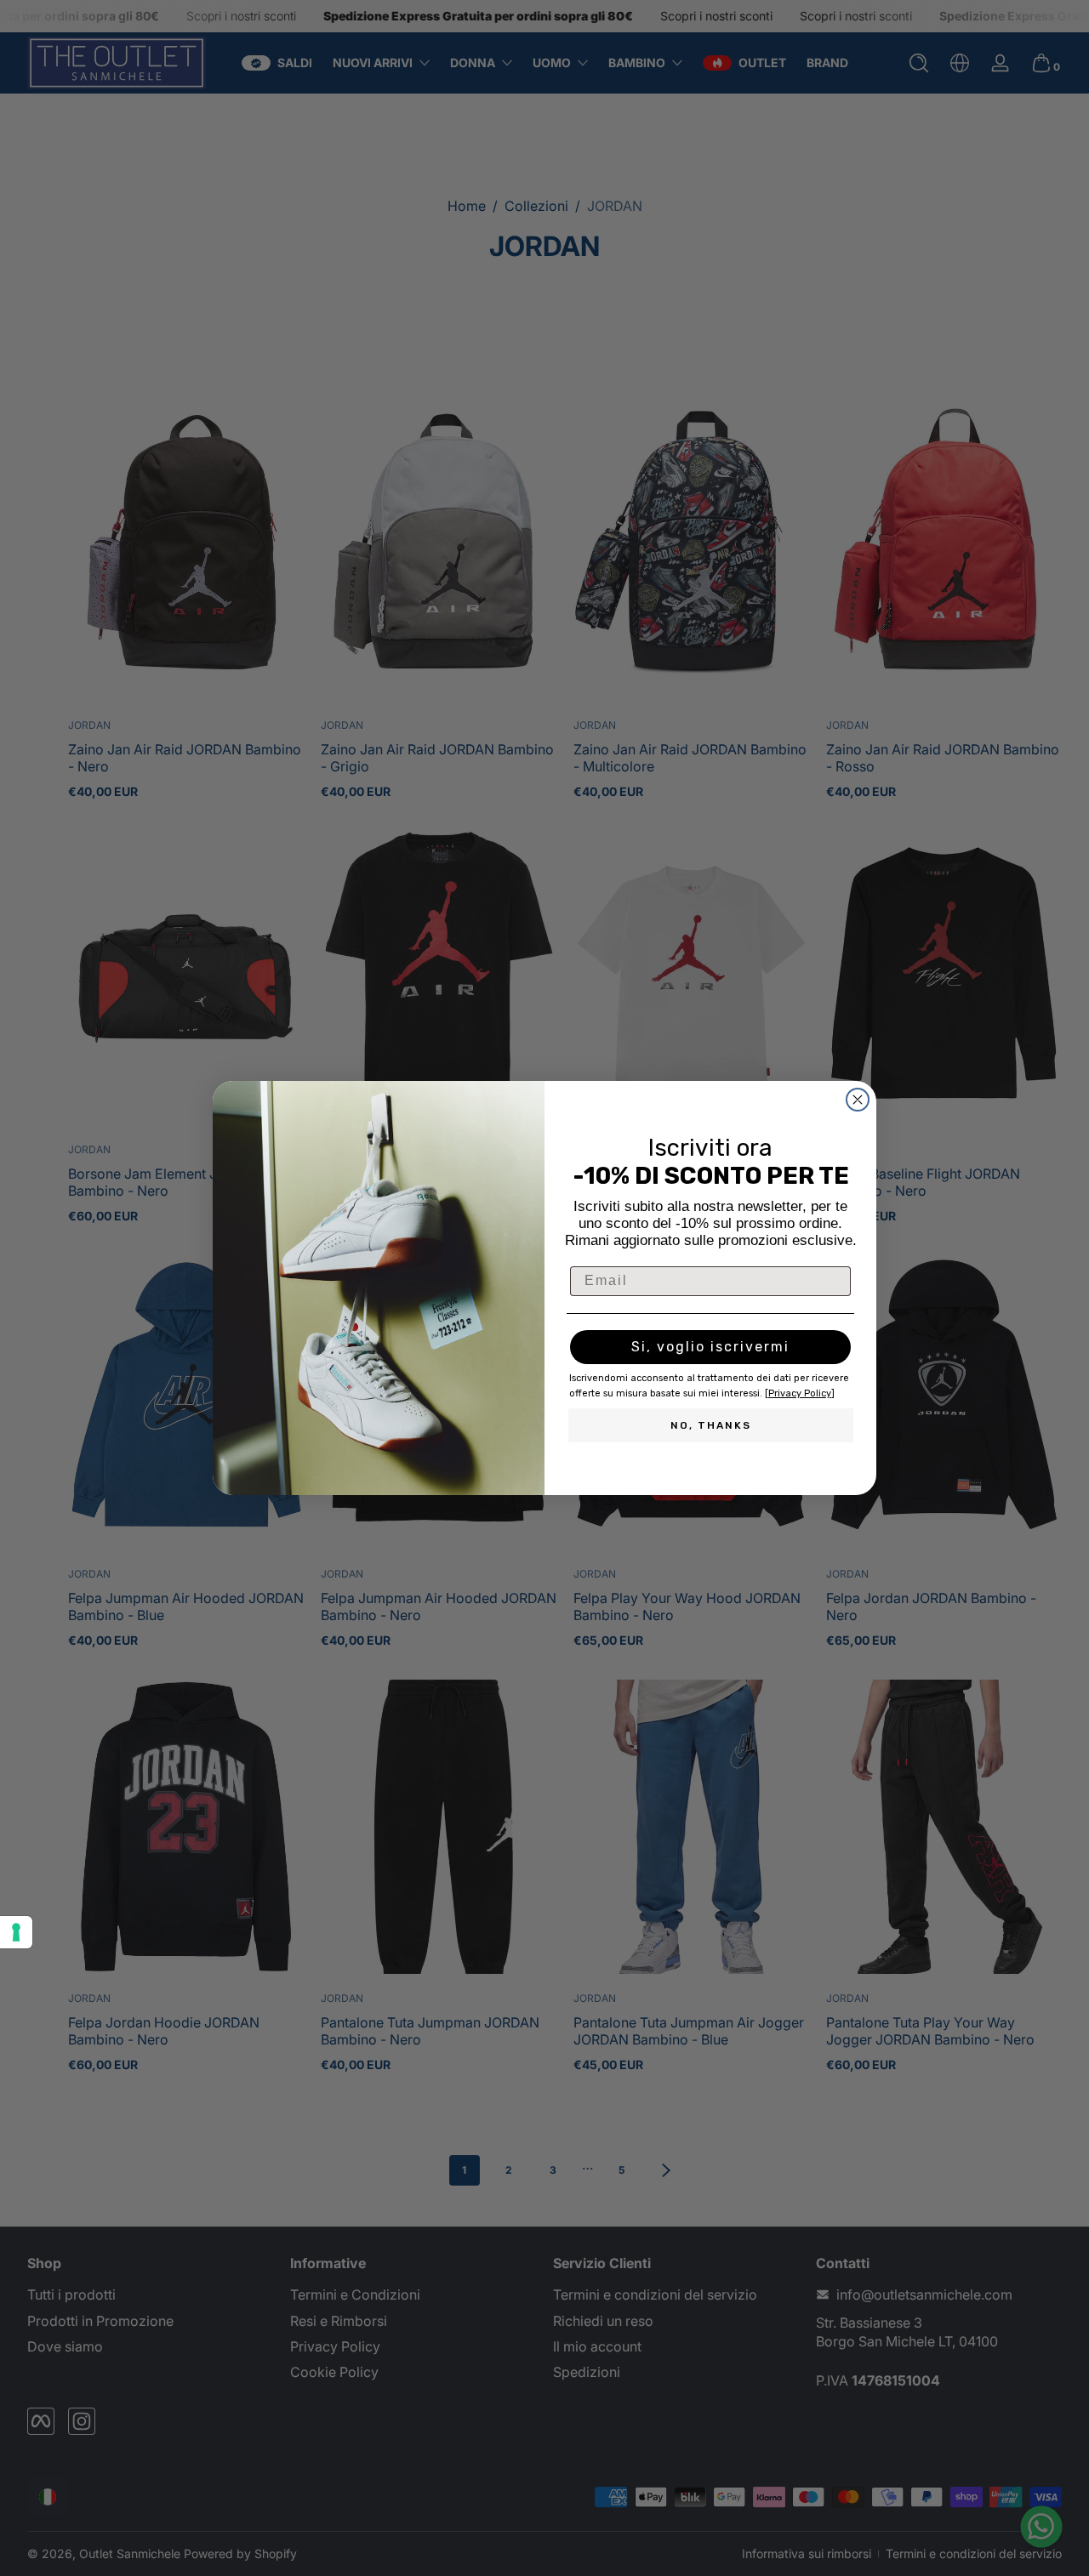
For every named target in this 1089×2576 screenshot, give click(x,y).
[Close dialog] (858, 1100)
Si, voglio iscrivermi (710, 1347)
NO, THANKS (711, 1425)
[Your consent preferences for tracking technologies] (16, 1932)
